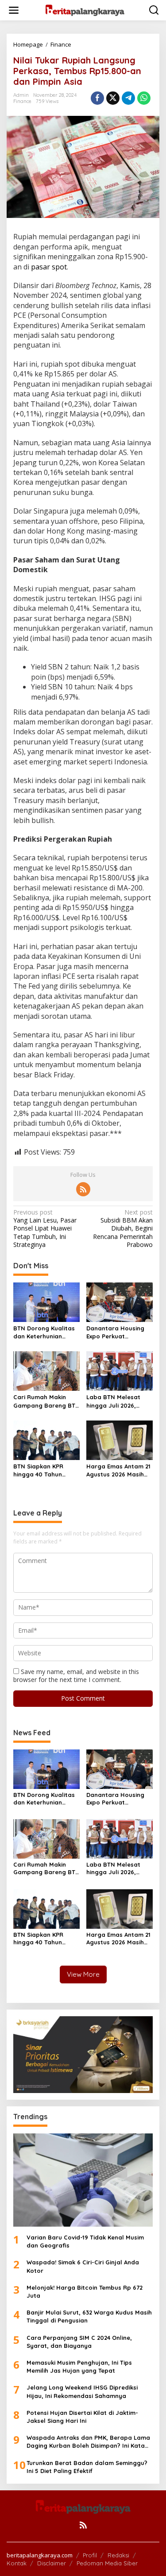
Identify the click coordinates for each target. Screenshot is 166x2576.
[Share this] (97, 98)
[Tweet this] (113, 98)
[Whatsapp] (144, 98)
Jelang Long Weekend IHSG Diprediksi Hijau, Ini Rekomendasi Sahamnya (82, 2391)
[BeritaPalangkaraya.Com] (85, 10)
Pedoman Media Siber (107, 2563)
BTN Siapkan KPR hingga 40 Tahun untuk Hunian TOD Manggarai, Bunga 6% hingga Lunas (46, 1470)
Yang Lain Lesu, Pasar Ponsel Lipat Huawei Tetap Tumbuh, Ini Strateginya (45, 1229)
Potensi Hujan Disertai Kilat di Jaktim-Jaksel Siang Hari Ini (82, 2417)
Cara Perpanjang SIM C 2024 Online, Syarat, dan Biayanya (79, 2342)
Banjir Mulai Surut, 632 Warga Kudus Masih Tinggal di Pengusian (89, 2316)
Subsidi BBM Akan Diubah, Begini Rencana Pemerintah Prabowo (123, 1229)
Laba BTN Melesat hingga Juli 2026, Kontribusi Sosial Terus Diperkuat (120, 1401)
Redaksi (118, 2555)
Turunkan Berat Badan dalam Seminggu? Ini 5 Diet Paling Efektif (87, 2467)
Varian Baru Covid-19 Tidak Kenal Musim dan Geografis (85, 2241)
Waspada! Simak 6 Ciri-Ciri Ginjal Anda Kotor (83, 2266)
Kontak (17, 2563)
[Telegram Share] (128, 98)
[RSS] (83, 1189)
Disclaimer (52, 2563)
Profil (90, 2555)
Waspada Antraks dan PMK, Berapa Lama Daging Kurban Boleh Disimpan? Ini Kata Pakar (88, 2442)
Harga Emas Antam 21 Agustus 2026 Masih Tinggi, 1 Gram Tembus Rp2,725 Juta (119, 1470)
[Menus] (14, 10)
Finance (22, 101)
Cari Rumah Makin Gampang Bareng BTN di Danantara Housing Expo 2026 (46, 1401)
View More (83, 1974)
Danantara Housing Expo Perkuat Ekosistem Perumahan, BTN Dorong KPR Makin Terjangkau (120, 1332)
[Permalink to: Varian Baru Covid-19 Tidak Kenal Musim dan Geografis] (83, 2180)
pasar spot (49, 267)
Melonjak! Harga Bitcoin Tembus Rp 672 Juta (85, 2291)
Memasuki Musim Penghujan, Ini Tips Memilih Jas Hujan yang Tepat (79, 2366)
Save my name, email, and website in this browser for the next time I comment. (76, 1676)
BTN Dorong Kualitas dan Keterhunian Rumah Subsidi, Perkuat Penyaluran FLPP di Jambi (44, 1332)
